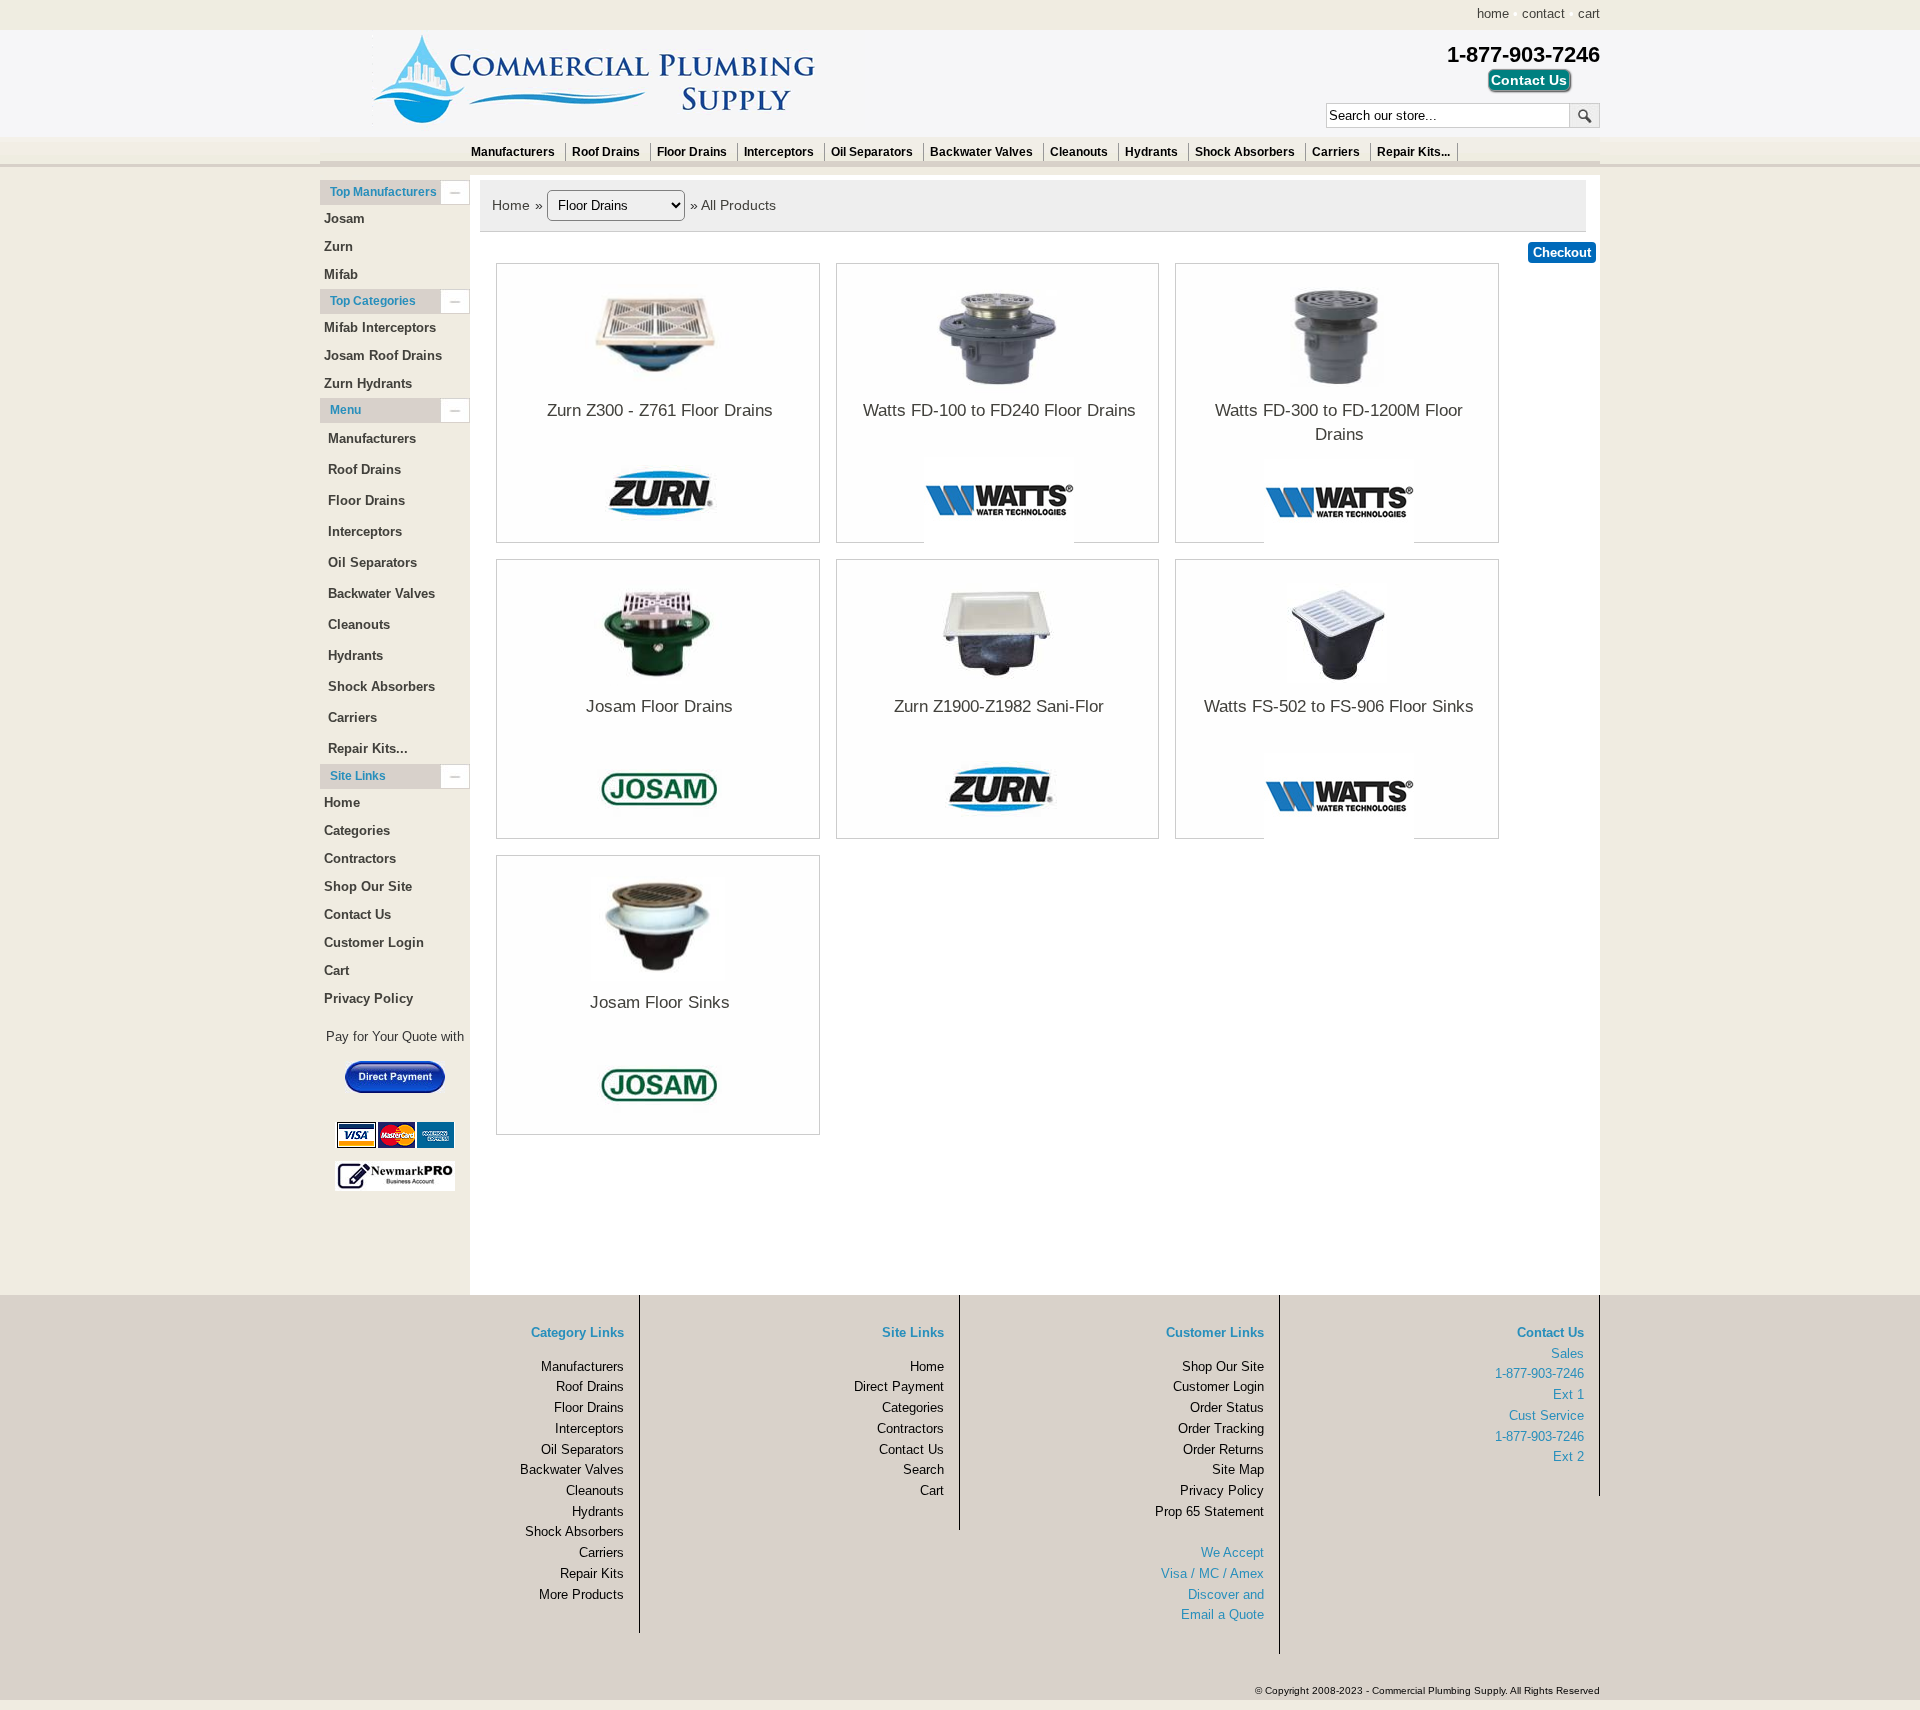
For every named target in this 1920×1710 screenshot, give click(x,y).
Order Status (1227, 1407)
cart (1589, 13)
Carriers (1336, 152)
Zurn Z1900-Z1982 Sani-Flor (999, 706)
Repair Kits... (1413, 152)
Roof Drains (606, 152)
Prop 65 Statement (1209, 1511)
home (1493, 13)
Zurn (338, 246)
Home (511, 205)
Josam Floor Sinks (660, 1002)
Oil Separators (872, 152)
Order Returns (1223, 1449)
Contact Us (357, 914)
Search (923, 1469)
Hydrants (1151, 152)
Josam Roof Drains (383, 355)
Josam (344, 218)
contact (1543, 13)
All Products (738, 205)
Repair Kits (592, 1573)
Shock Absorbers (1245, 152)
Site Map (1238, 1469)
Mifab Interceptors (380, 327)
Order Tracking (1221, 1428)
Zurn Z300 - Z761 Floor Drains (660, 410)
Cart (336, 970)
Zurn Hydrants (368, 383)
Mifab (341, 274)
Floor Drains (692, 152)
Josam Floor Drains (659, 706)
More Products (581, 1594)
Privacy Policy (368, 998)
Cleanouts (1079, 152)
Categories (357, 830)
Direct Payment (899, 1386)
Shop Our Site (368, 886)
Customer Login (374, 942)
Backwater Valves (981, 152)
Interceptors (779, 152)
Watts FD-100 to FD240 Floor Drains (999, 410)
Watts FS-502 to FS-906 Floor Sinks (1339, 706)
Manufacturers (513, 152)
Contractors (360, 858)
